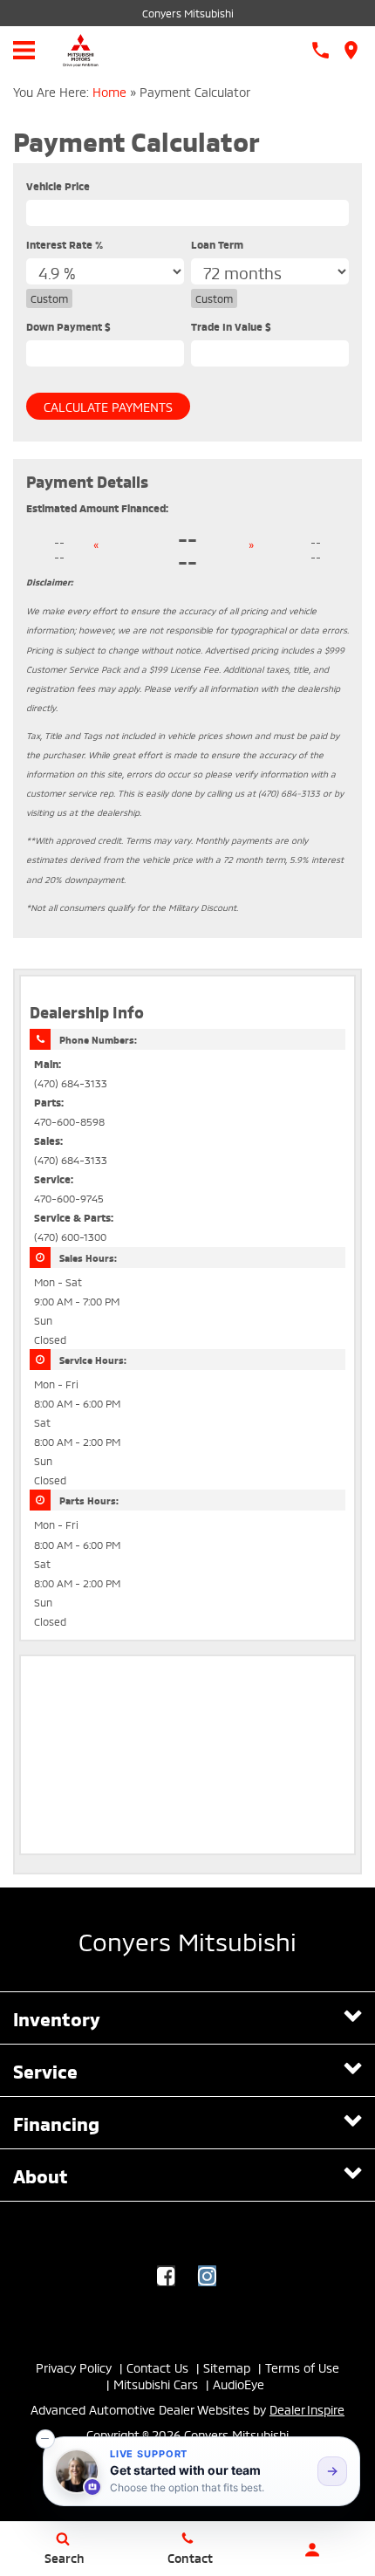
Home (109, 91)
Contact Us (157, 2367)
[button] (45, 2439)
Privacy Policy (74, 2367)
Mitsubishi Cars (156, 2384)
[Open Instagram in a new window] (207, 2276)
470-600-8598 (69, 1121)
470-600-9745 (69, 1198)
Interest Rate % (65, 244)
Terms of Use (302, 2367)
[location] (351, 50)
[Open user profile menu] (313, 2550)
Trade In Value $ (231, 326)
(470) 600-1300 (70, 1236)
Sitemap (227, 2367)
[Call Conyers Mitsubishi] (320, 50)
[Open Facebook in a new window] (166, 2276)
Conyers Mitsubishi (188, 13)
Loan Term (217, 244)
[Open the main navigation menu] (24, 50)
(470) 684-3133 (71, 1082)
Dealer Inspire (307, 2409)
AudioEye (239, 2384)
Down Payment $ (68, 326)
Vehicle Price (58, 185)
